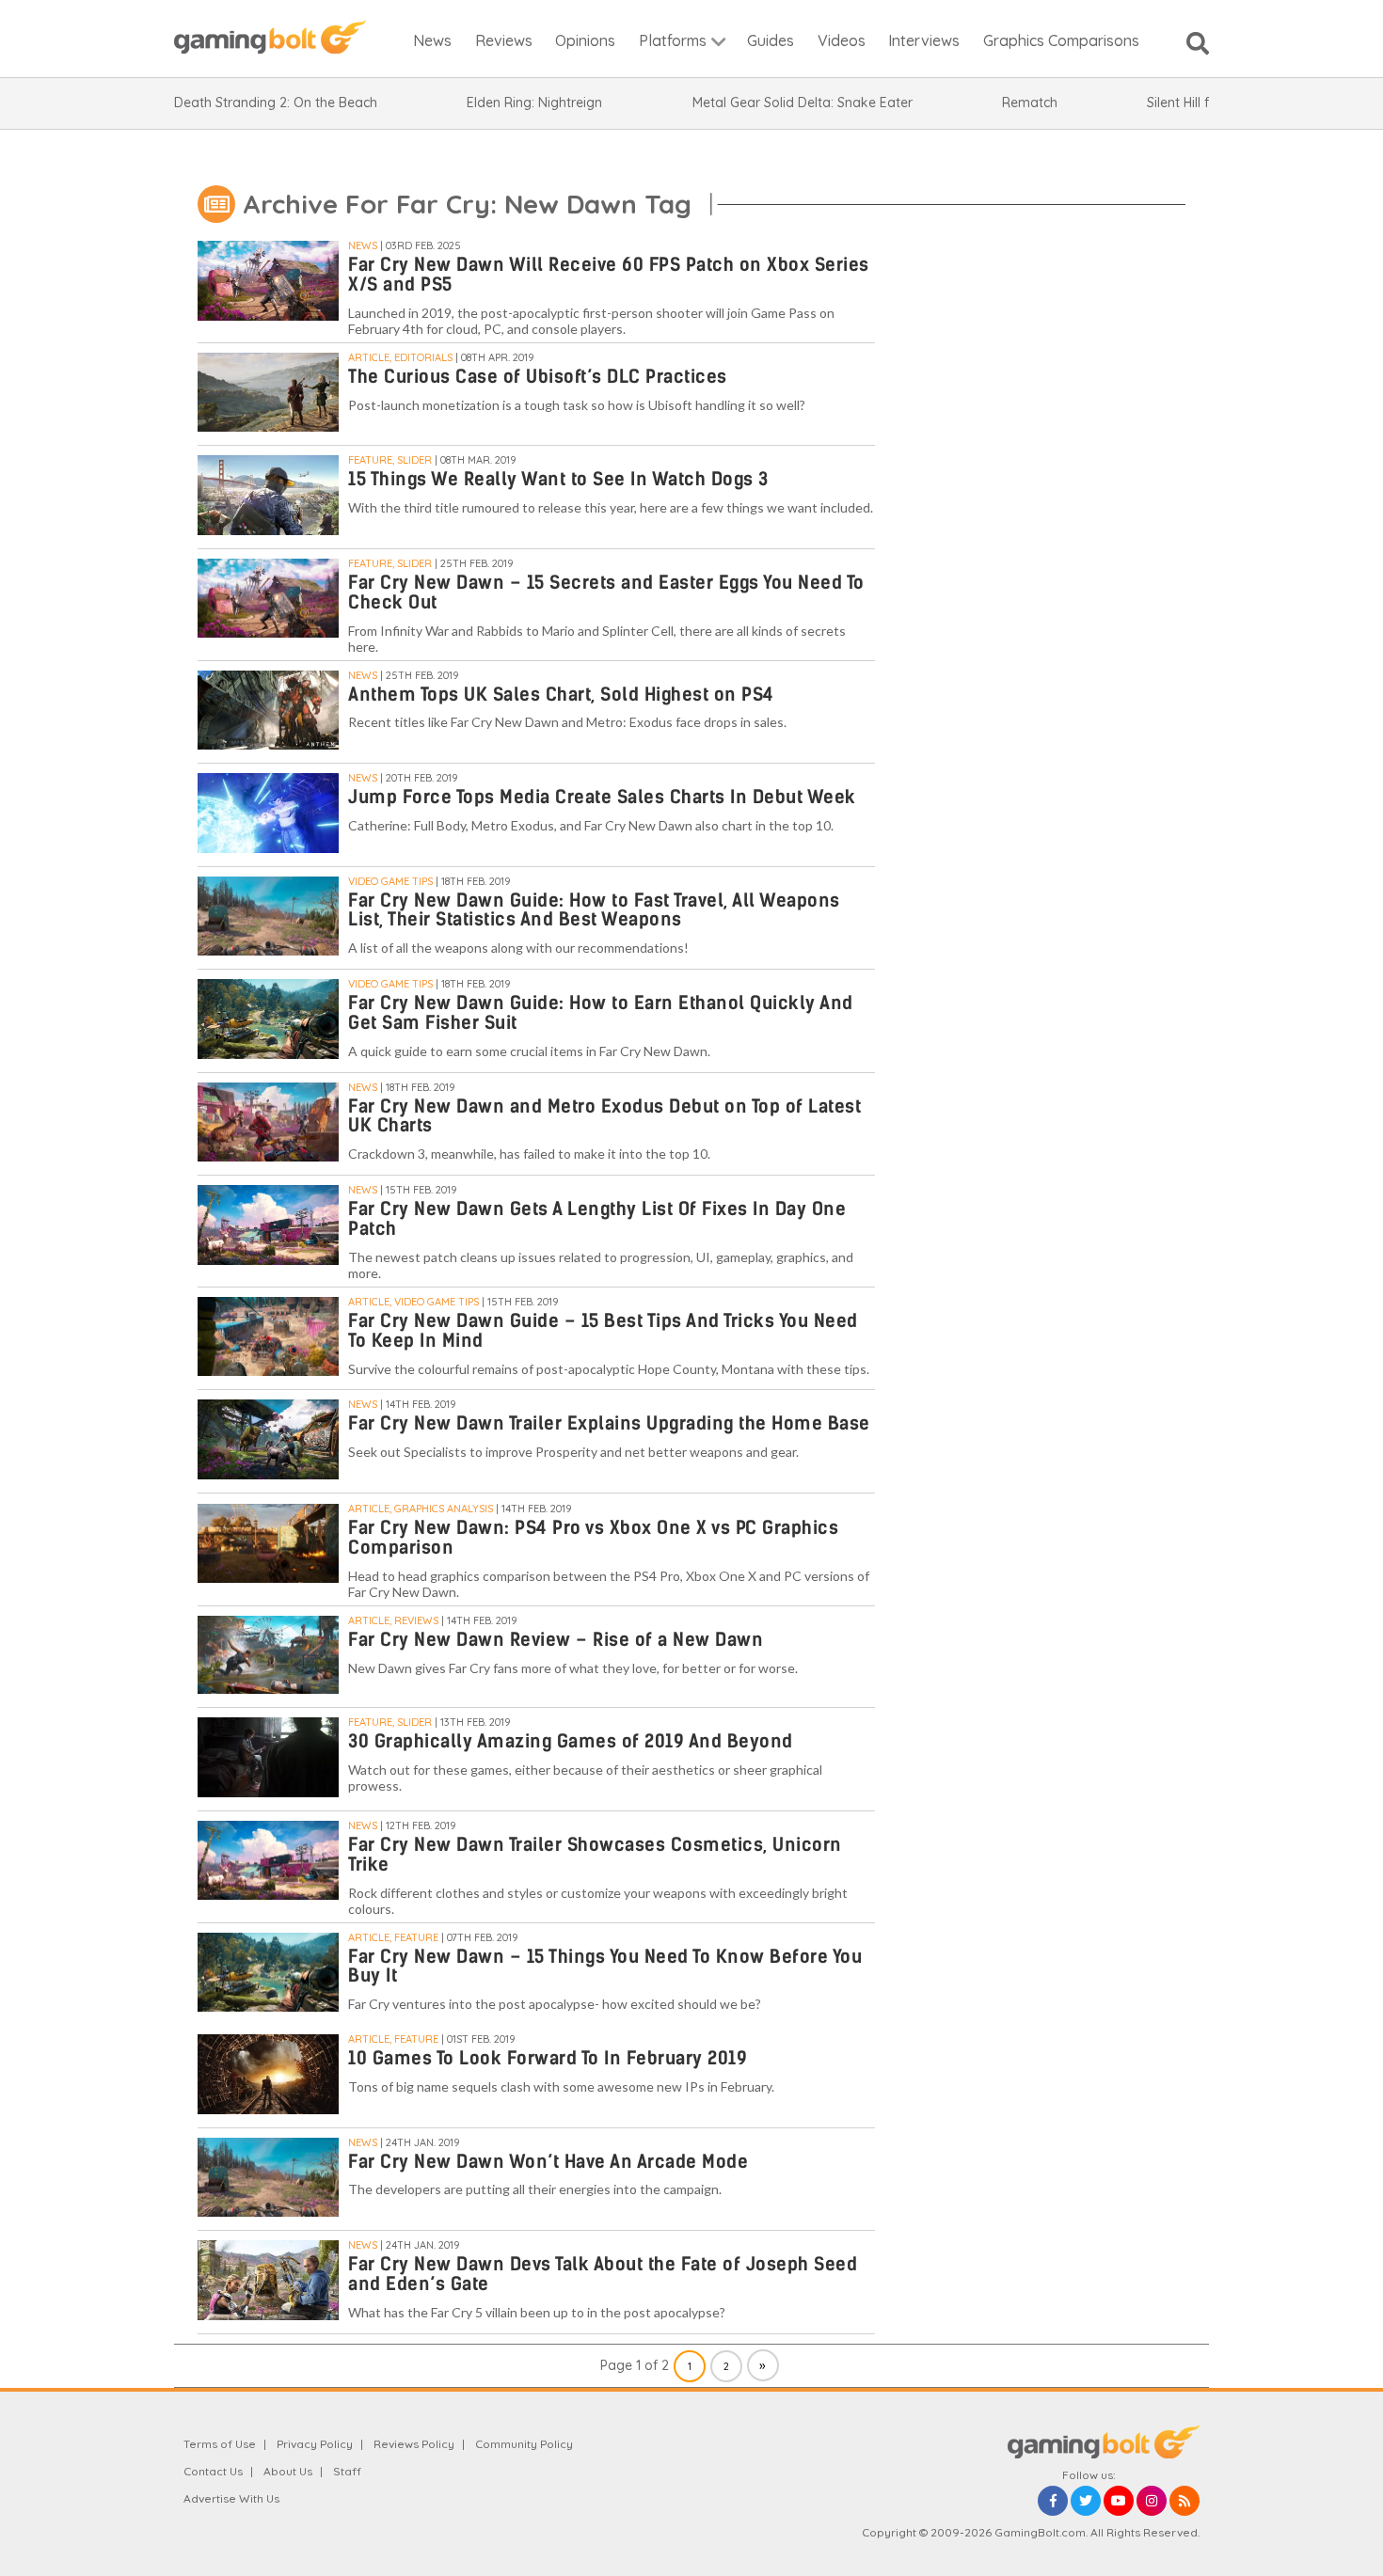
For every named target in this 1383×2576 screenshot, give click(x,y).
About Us (288, 2471)
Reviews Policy (414, 2444)
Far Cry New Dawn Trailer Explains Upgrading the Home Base (609, 1423)
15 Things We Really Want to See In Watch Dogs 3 (558, 479)
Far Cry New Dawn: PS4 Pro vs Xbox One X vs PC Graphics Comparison (593, 1538)
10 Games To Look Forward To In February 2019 (548, 2058)
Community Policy (524, 2444)
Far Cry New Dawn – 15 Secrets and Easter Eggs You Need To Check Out (606, 593)
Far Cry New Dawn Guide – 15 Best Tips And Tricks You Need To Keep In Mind (603, 1331)
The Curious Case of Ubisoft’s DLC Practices (538, 377)
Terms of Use (220, 2444)
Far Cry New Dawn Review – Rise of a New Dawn (556, 1640)
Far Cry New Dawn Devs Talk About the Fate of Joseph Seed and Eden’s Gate (603, 2274)
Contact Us (213, 2471)
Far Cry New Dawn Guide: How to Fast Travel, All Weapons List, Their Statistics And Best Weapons (594, 910)
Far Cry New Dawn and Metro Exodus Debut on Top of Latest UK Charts (604, 1116)
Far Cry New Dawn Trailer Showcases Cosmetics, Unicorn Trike (595, 1855)
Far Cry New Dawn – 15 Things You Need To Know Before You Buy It (605, 1967)
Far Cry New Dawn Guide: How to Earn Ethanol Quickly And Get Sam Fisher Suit (601, 1013)
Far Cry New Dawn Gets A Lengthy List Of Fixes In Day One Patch (597, 1219)
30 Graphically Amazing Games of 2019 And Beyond (571, 1741)
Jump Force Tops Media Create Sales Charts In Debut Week (602, 797)
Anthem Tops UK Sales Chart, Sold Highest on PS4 (561, 695)
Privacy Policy (315, 2444)
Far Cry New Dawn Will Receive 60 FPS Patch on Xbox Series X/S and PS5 (609, 275)
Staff (347, 2471)
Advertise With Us (231, 2498)
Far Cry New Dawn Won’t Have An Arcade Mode (548, 2162)
